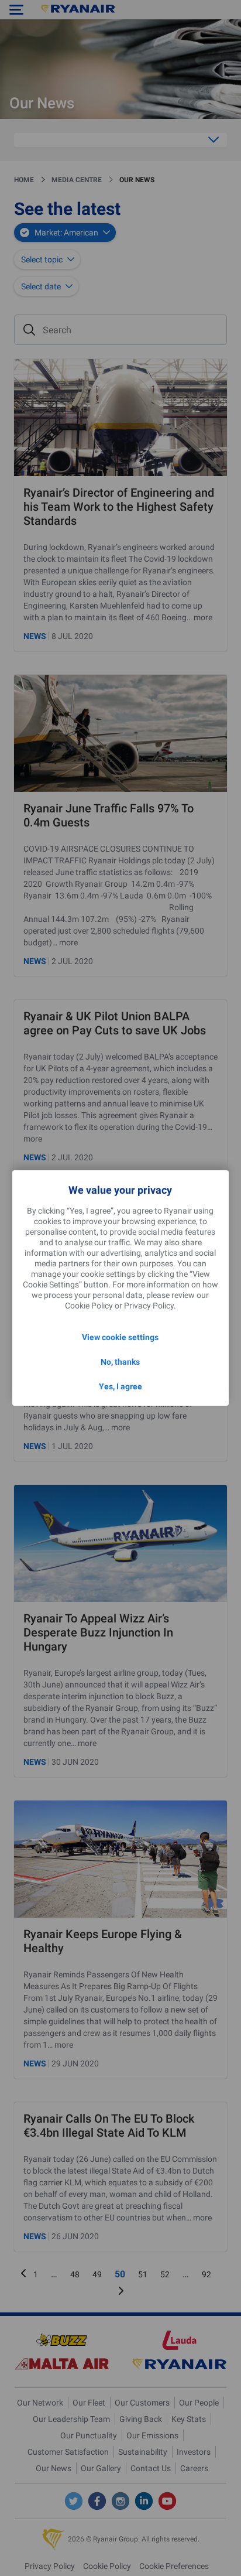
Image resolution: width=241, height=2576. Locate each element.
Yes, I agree (120, 1386)
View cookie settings (120, 1337)
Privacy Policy (149, 1306)
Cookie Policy (89, 1306)
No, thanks (120, 1362)
